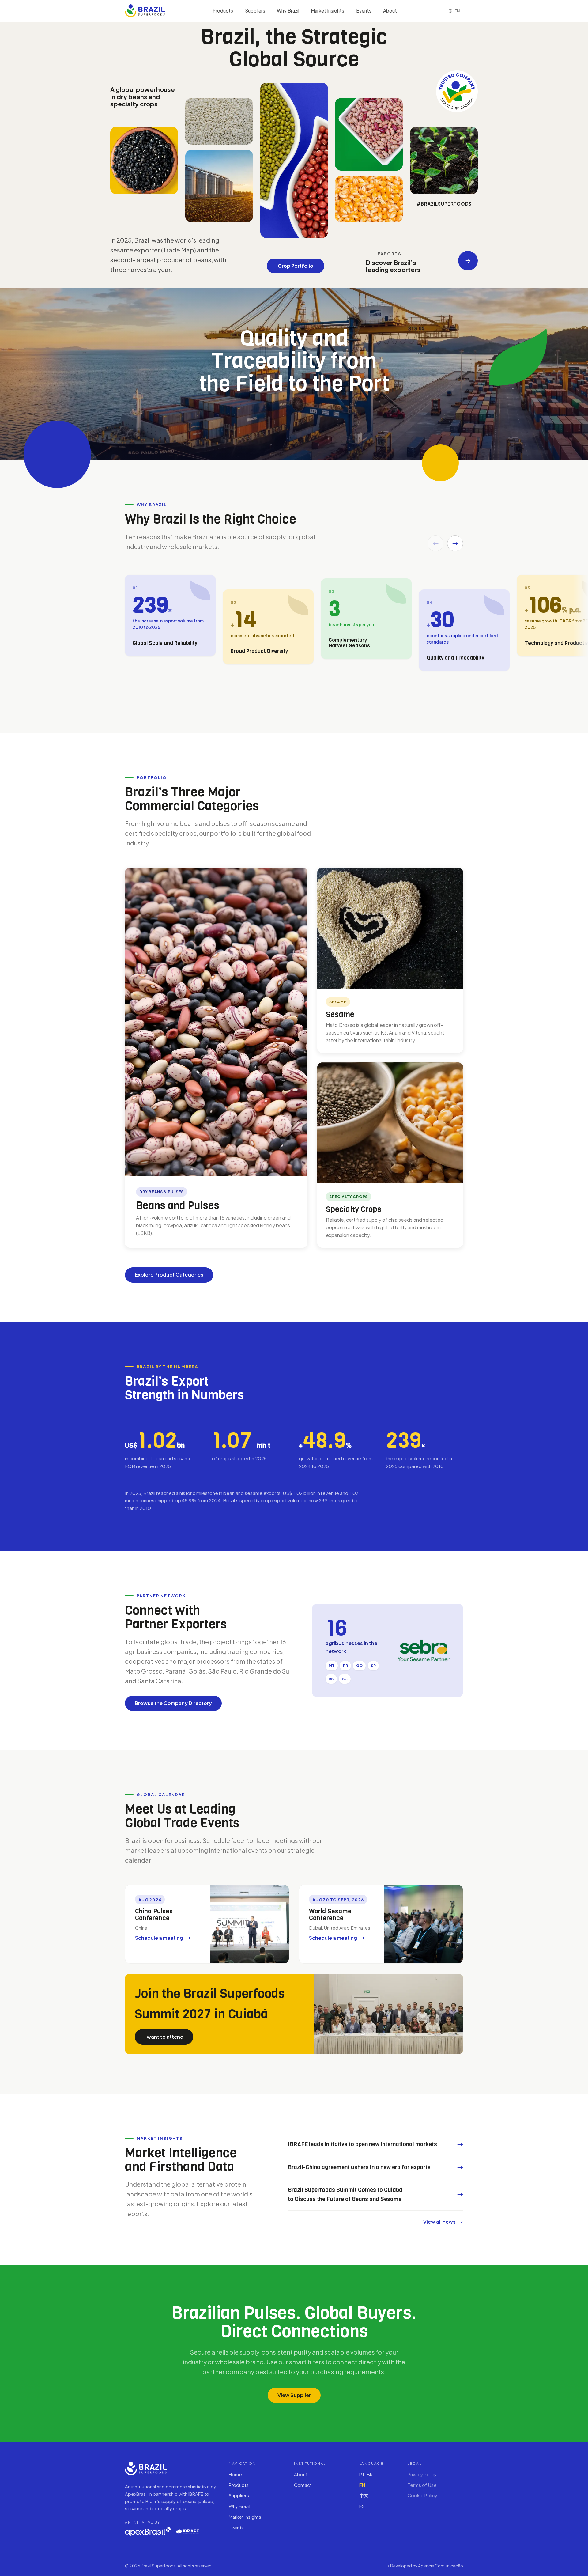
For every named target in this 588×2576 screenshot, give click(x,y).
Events (364, 11)
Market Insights (328, 11)
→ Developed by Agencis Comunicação (424, 2566)
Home (235, 2474)
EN (362, 2485)
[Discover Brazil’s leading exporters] (468, 261)
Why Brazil (288, 11)
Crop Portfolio (296, 266)
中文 (364, 2495)
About (390, 11)
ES (362, 2506)
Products (223, 11)
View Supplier (294, 2395)
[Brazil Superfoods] (145, 11)
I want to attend (164, 2036)
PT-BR (366, 2474)
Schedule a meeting (159, 1938)
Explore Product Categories (169, 1275)
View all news (439, 2221)
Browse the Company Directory (173, 1703)
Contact (303, 2485)
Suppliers (255, 11)
